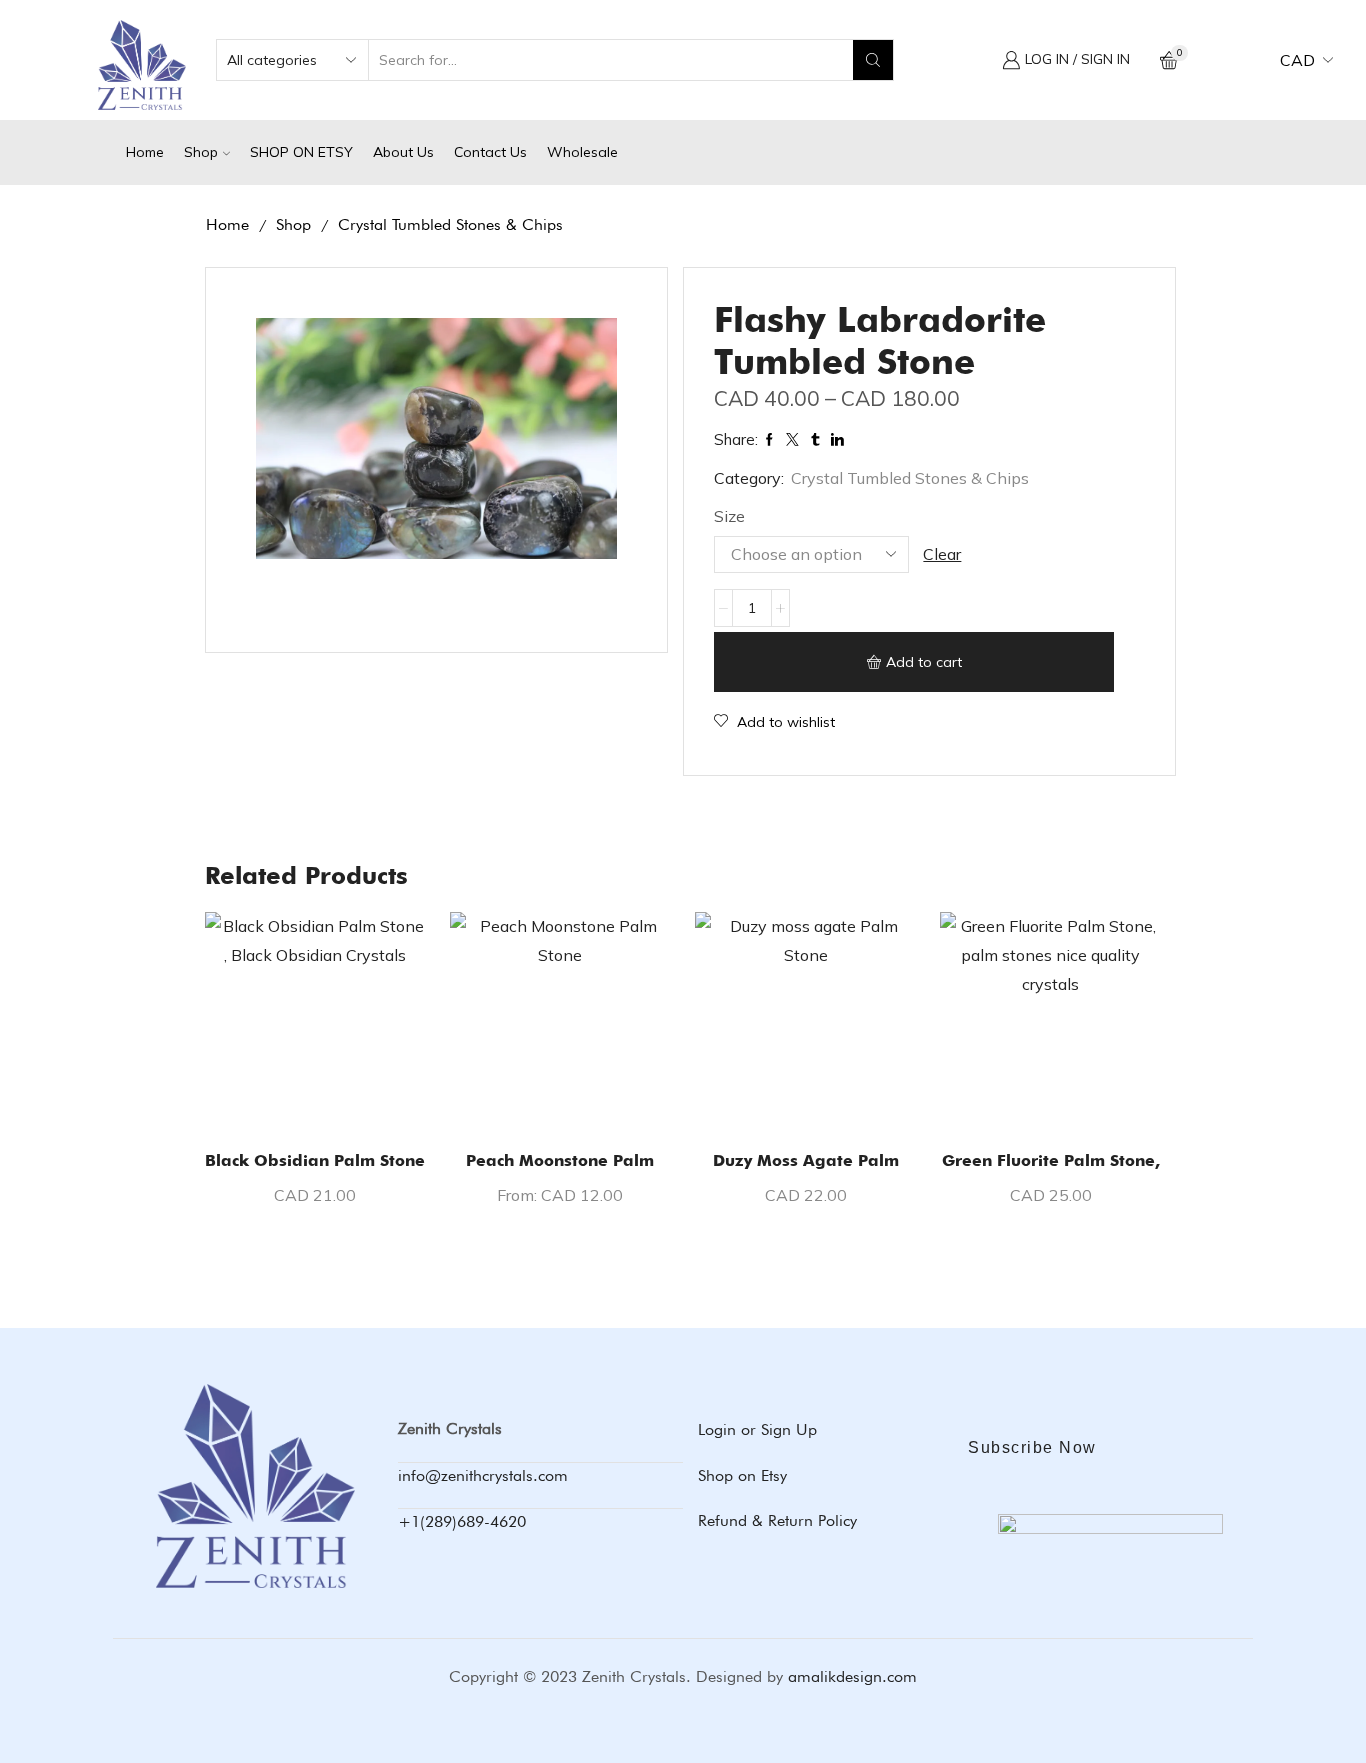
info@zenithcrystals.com (483, 1475)
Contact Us (490, 152)
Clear (942, 554)
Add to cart (924, 662)
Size (729, 516)
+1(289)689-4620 (462, 1521)
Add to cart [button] (315, 1101)
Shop (201, 152)
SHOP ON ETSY (301, 152)
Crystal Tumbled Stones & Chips (450, 224)
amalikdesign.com (852, 1676)
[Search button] (873, 60)
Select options (560, 1101)
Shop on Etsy (742, 1475)
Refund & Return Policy (777, 1520)
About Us (403, 152)
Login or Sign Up (757, 1429)
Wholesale (582, 152)
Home (145, 152)
